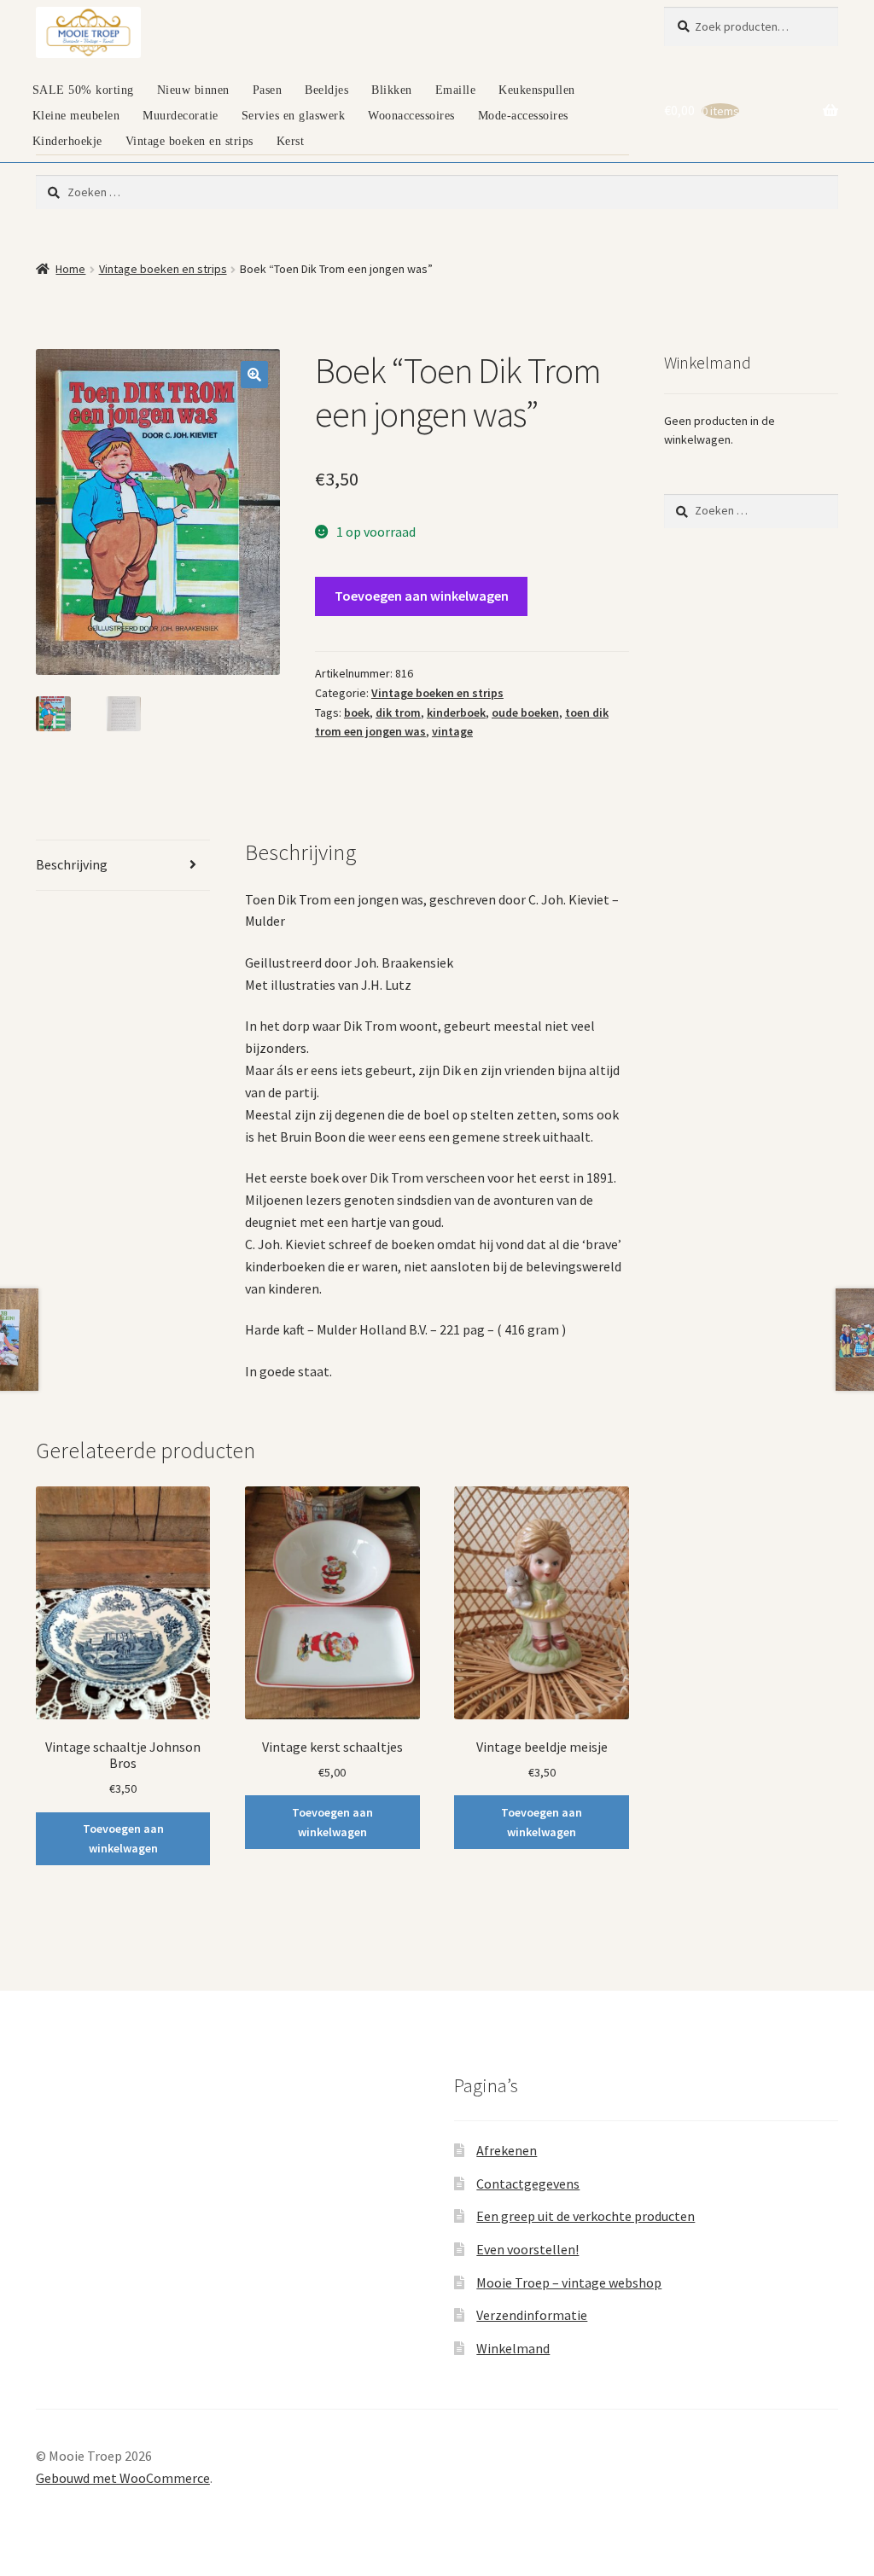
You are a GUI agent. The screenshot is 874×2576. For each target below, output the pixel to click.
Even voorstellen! (527, 2249)
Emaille (456, 90)
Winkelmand (513, 2348)
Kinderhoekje (67, 141)
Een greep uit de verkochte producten (586, 2216)
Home (70, 269)
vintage (452, 731)
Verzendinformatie (532, 2315)
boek (357, 712)
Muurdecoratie (181, 116)
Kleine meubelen (76, 116)
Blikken (392, 90)
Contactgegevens (528, 2183)
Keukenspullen (537, 90)
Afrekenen (507, 2150)
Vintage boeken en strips (189, 141)
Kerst (291, 141)
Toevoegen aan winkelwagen (422, 596)
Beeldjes (326, 90)
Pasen (268, 90)
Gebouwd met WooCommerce (123, 2478)
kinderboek (456, 712)
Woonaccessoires (411, 116)
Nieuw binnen (193, 90)
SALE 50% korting (83, 90)
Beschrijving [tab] (72, 864)
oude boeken (525, 712)
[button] (254, 375)
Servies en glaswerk (294, 116)
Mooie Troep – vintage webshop (569, 2282)
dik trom (398, 712)
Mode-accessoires (523, 116)
